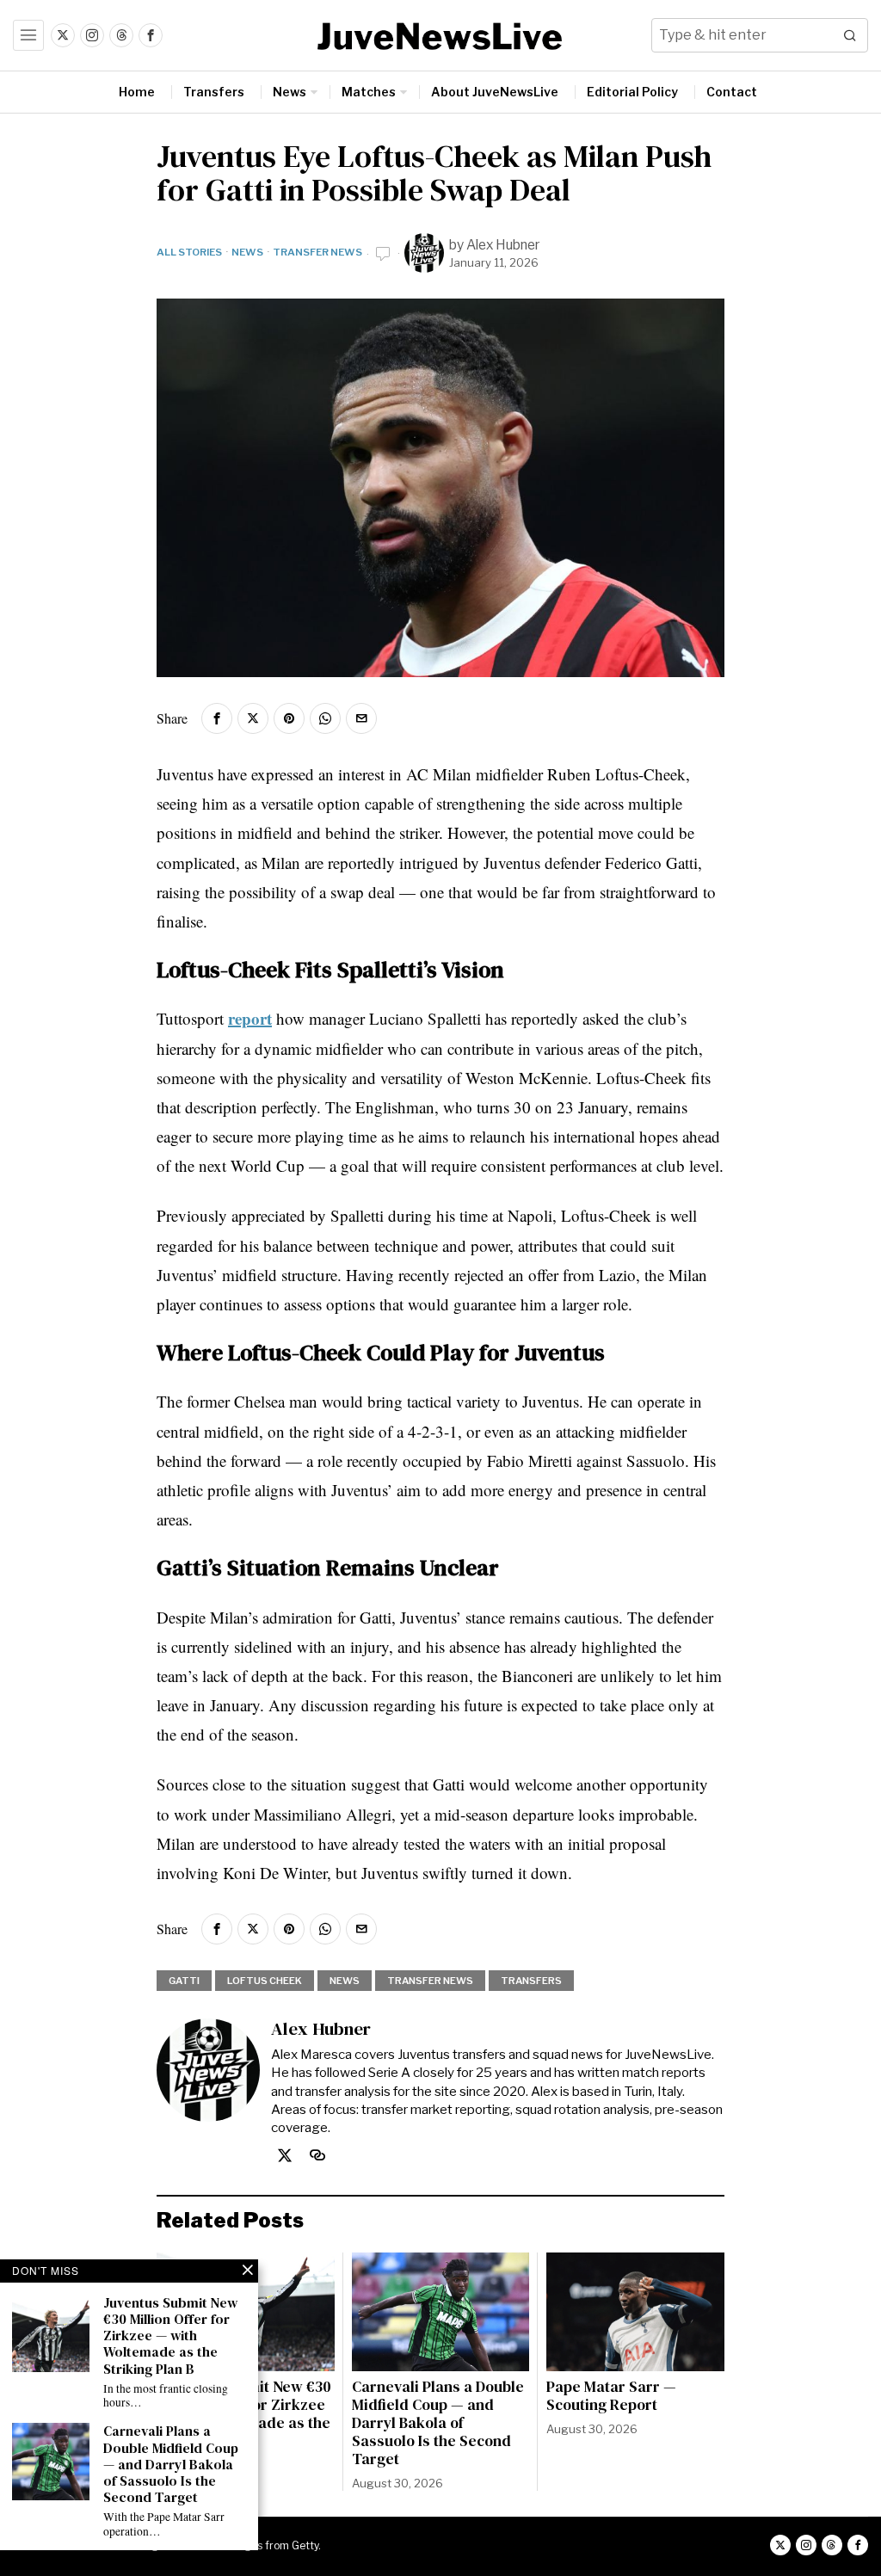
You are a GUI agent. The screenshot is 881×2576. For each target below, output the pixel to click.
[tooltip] (63, 35)
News (247, 252)
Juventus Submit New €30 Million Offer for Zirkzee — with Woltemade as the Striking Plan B (170, 2336)
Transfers (531, 1981)
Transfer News (317, 252)
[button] (851, 35)
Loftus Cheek (265, 1981)
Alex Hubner (503, 245)
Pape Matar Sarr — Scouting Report (611, 2396)
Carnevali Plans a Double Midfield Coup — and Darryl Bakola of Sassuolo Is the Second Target (438, 2424)
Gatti (184, 1981)
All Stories (189, 252)
